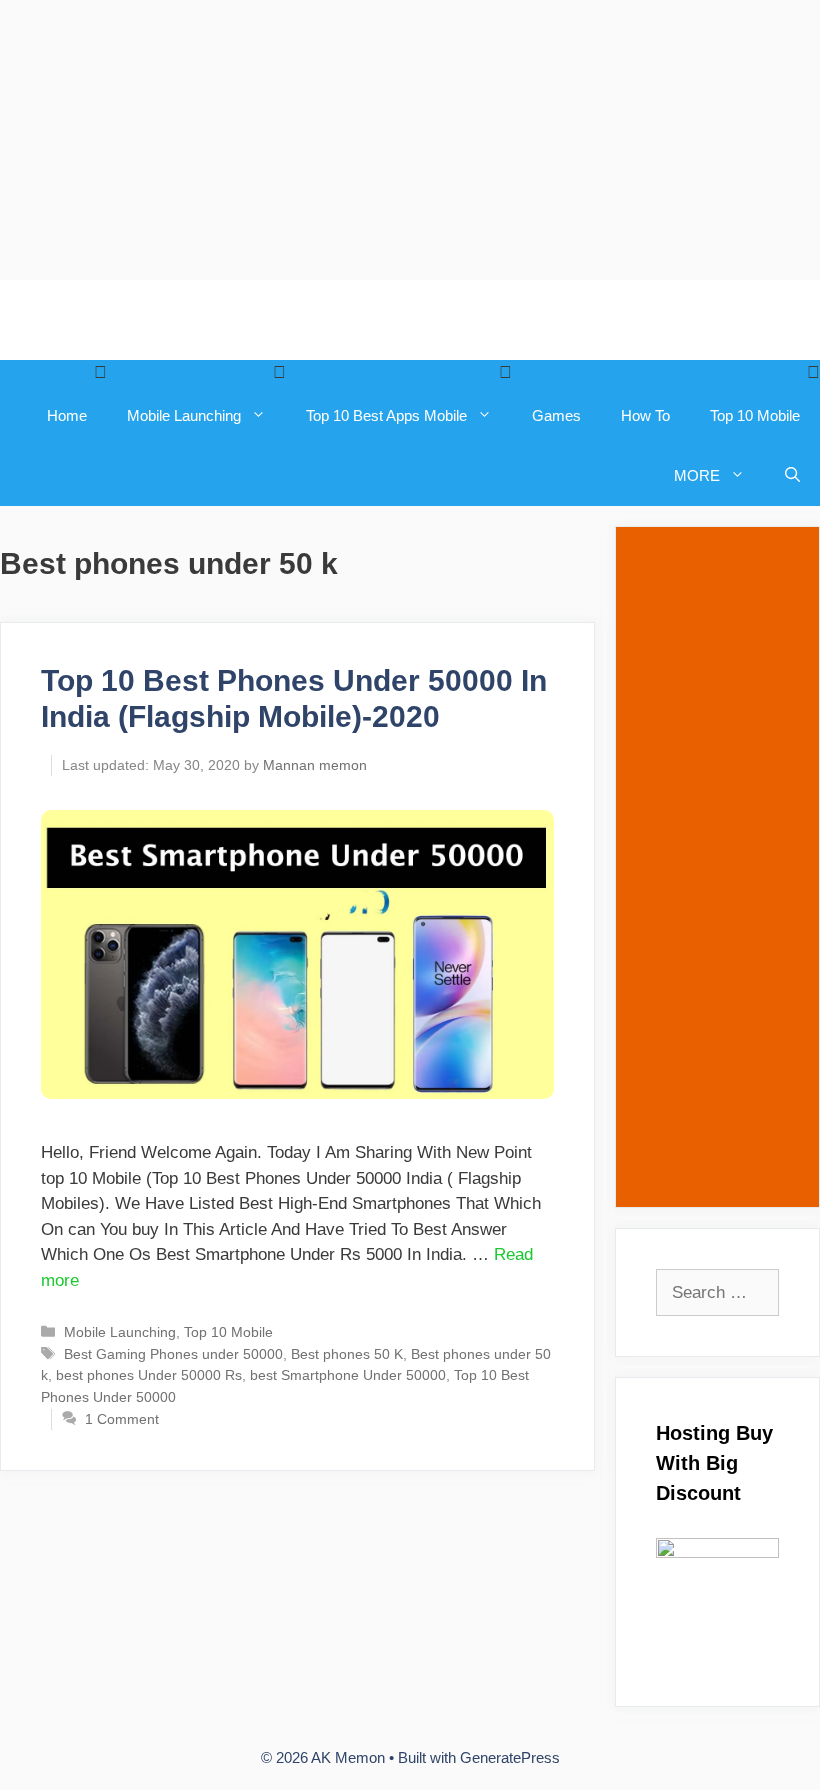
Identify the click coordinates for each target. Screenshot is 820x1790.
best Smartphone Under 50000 (348, 1375)
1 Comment (122, 1419)
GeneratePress (510, 1757)
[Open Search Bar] (792, 476)
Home (67, 415)
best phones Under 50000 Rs (149, 1375)
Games (556, 415)
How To (645, 415)
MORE (697, 475)
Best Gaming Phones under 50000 (173, 1354)
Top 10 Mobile (755, 415)
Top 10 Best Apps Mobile (386, 415)
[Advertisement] (410, 140)
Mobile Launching (184, 415)
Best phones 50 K (347, 1354)
